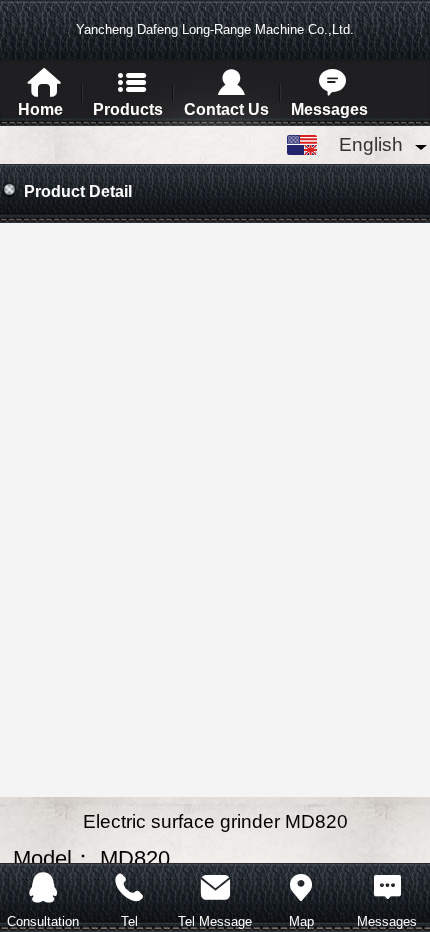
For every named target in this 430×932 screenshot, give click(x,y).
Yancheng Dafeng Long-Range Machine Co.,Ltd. (215, 29)
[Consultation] (43, 885)
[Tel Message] (215, 885)
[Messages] (387, 885)
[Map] (301, 885)
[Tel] (129, 885)
